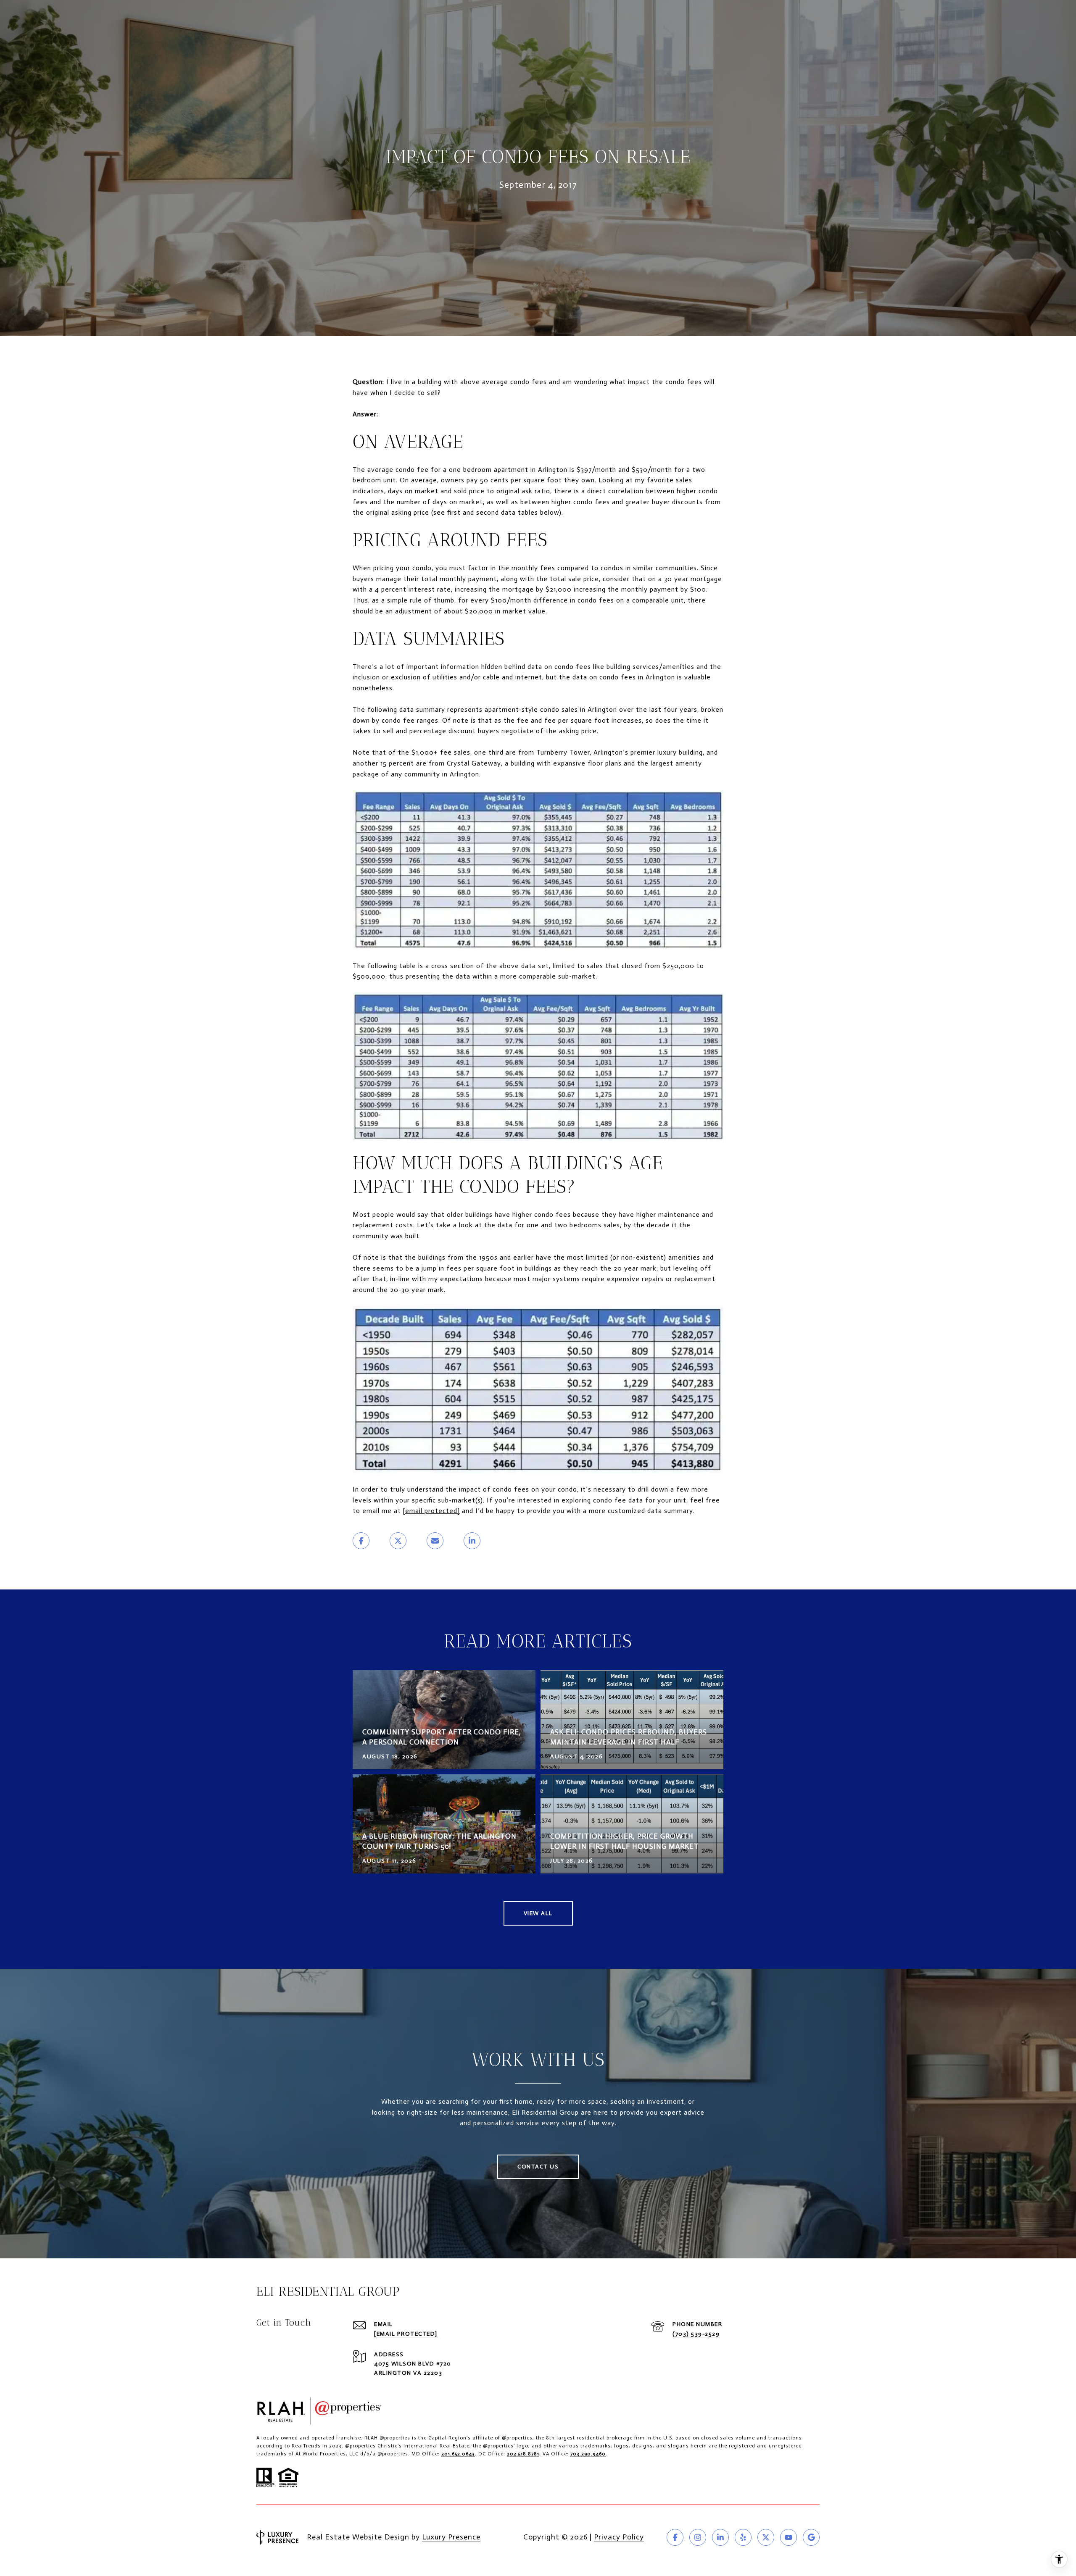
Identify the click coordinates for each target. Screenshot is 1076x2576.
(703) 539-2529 (696, 2334)
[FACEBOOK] (675, 2537)
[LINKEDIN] (720, 2537)
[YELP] (743, 2537)
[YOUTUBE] (789, 2537)
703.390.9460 (588, 2454)
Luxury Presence (451, 2537)
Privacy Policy (619, 2537)
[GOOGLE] (811, 2537)
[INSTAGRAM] (698, 2537)
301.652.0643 (458, 2454)
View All (538, 1913)
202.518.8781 (523, 2454)
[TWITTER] (766, 2537)
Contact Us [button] (538, 2167)
